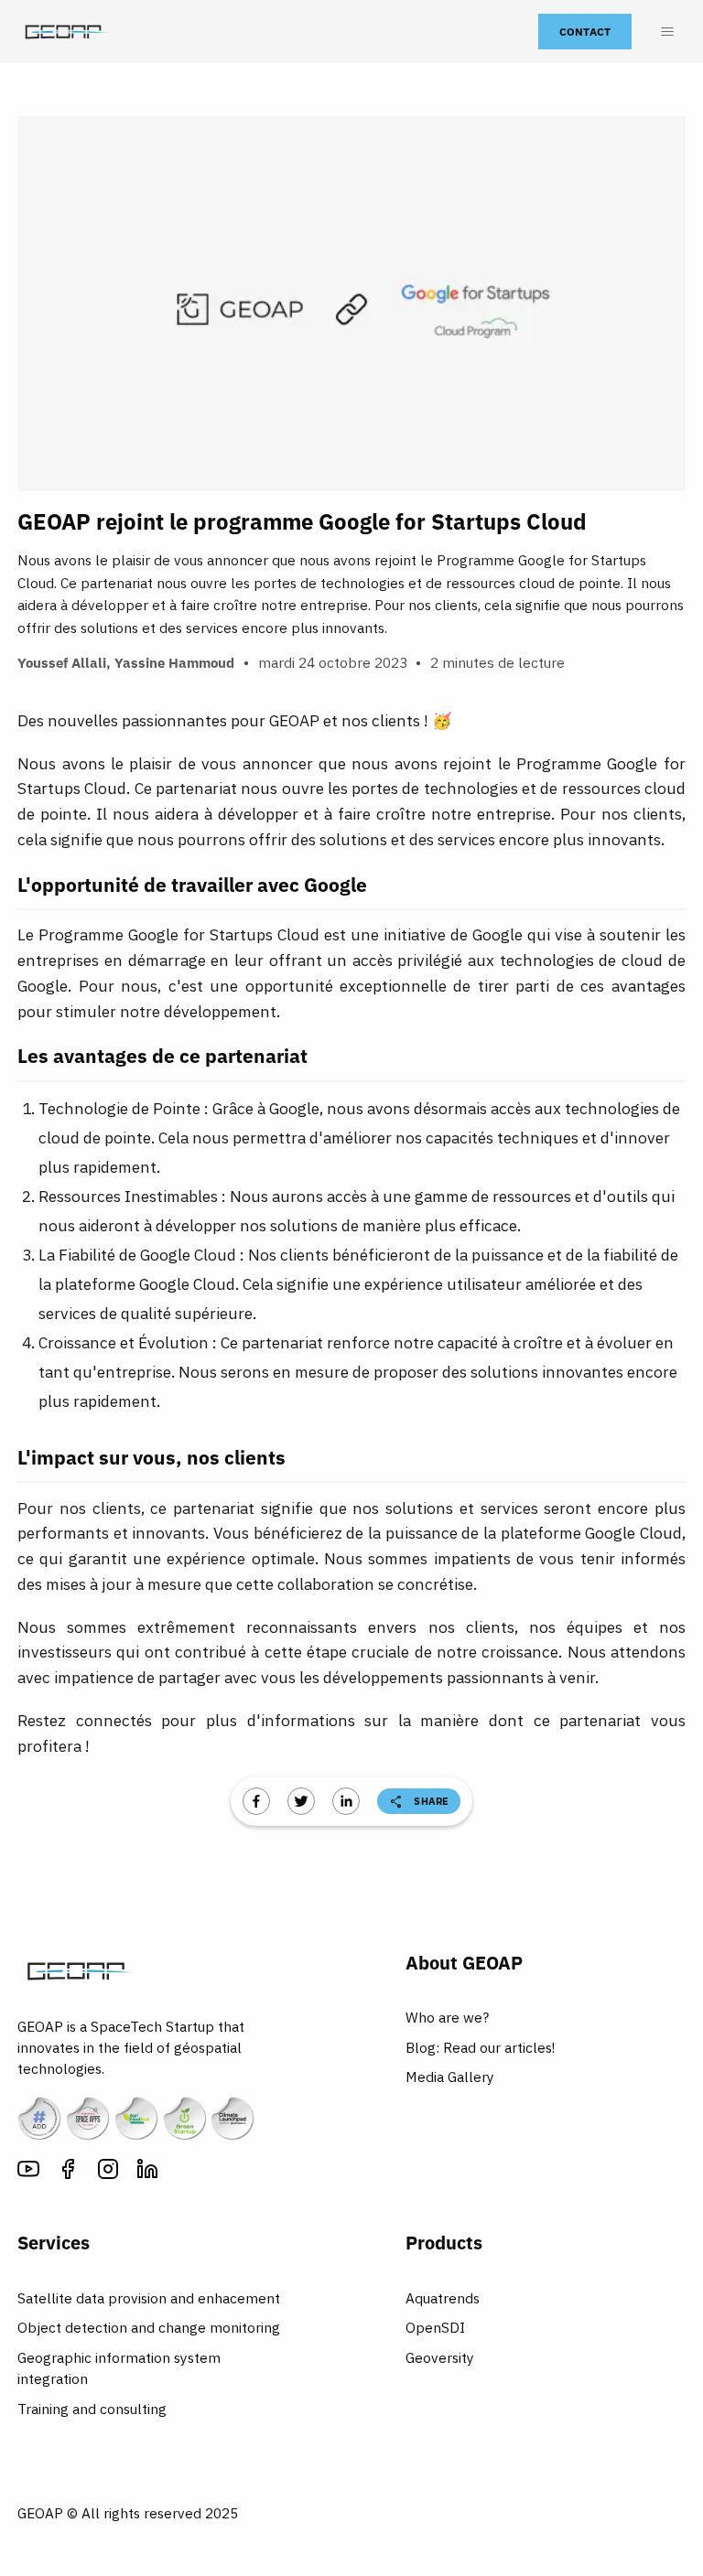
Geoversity (440, 2357)
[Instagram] (108, 2172)
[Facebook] (68, 2172)
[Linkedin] (147, 2172)
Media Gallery (450, 2077)
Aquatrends (443, 2298)
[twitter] (301, 1801)
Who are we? (447, 2017)
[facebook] (256, 1801)
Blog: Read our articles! (480, 2047)
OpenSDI (435, 2327)
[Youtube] (28, 2172)
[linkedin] (346, 1801)
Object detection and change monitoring (149, 2327)
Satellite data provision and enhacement (149, 2298)
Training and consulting (92, 2409)
